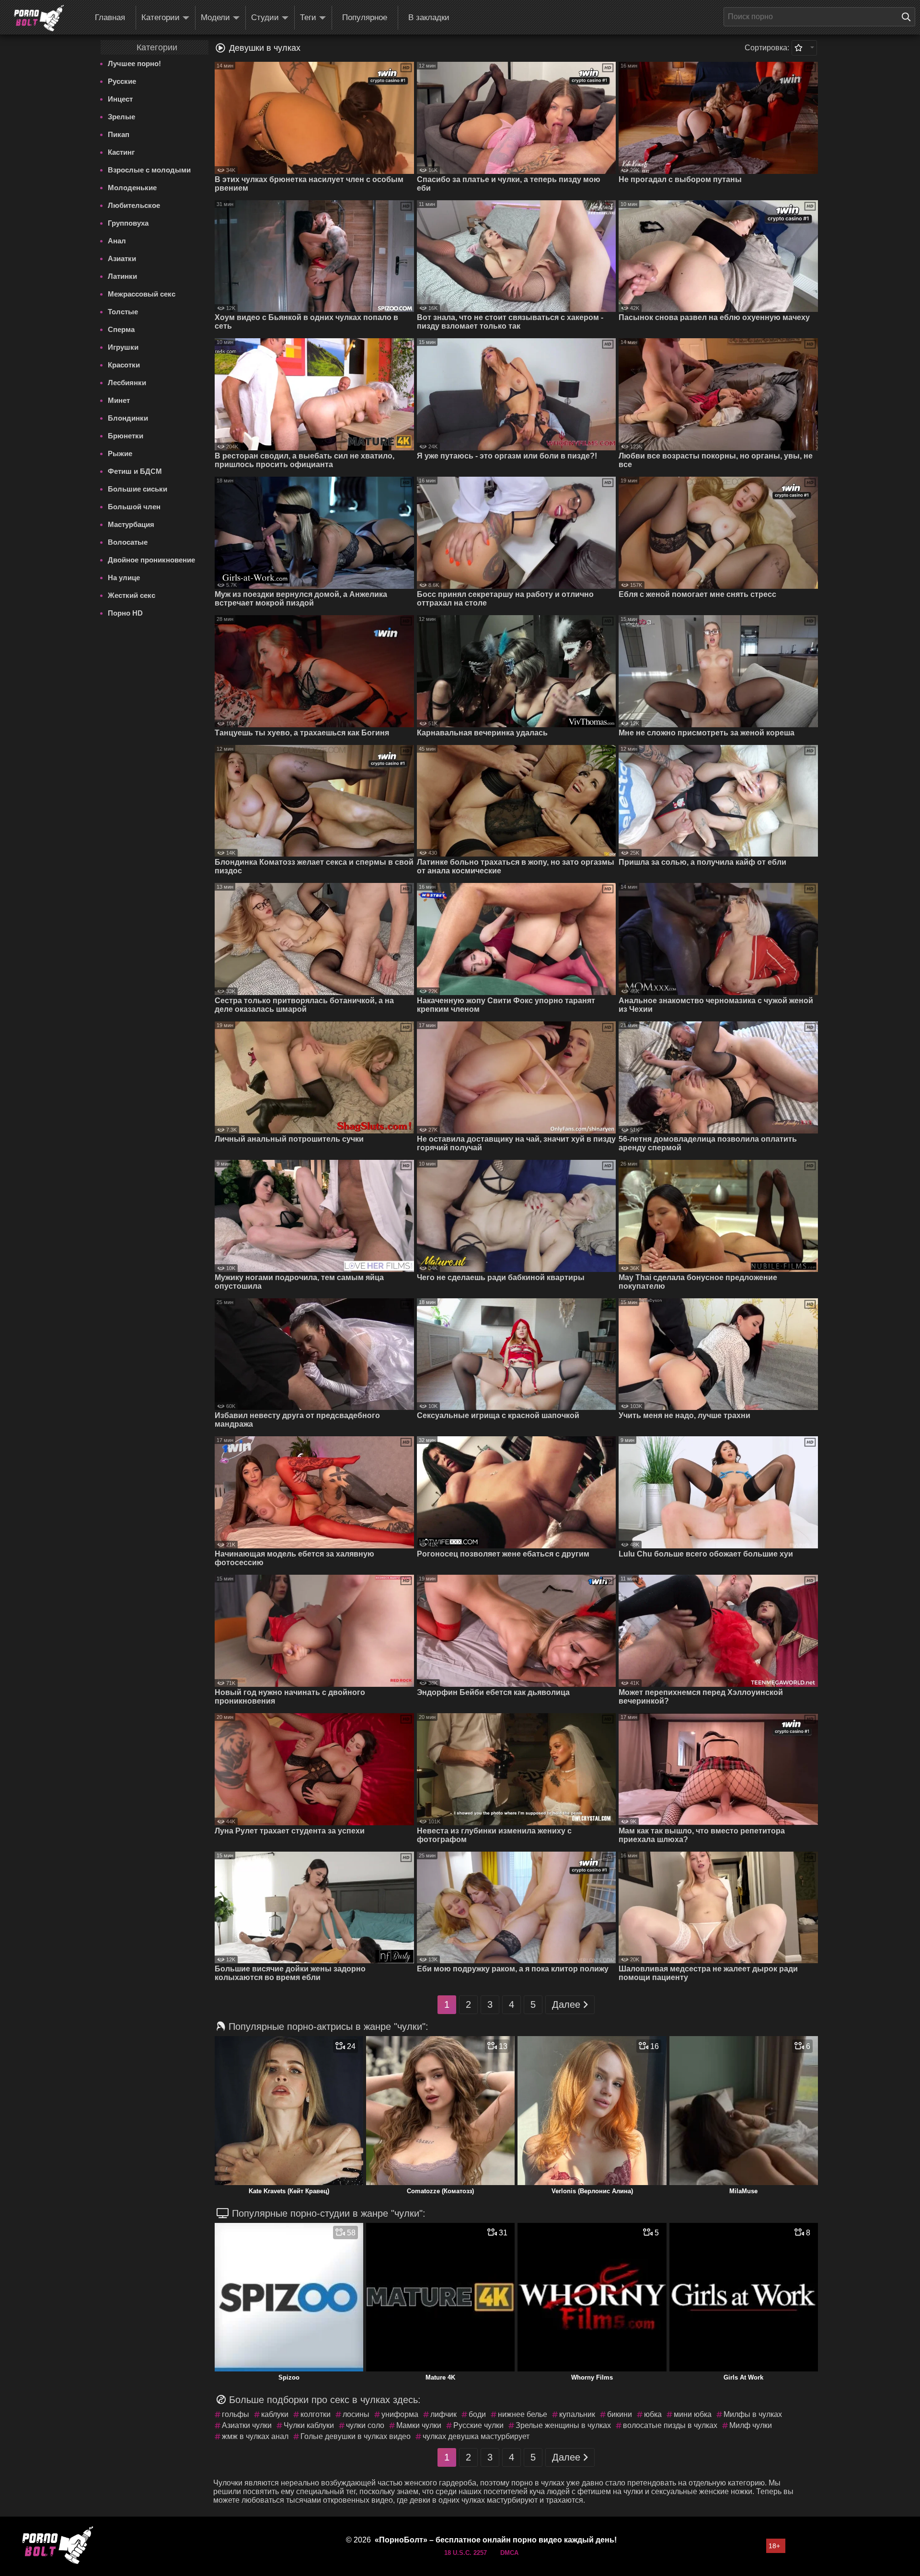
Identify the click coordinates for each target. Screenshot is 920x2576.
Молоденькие (132, 188)
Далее (566, 2004)
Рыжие (120, 453)
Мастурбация (131, 524)
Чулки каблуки (309, 2425)
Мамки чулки (419, 2425)
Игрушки (123, 347)
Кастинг (121, 152)
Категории (161, 17)
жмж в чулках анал (255, 2436)
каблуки (275, 2414)
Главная (110, 17)
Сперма (121, 329)
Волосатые (128, 542)
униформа (400, 2414)
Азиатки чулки (247, 2425)
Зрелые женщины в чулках (563, 2425)
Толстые (123, 312)
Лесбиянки (127, 383)
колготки (316, 2414)
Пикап (119, 134)
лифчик (443, 2414)
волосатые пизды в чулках (670, 2425)
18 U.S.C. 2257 (466, 2553)
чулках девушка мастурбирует (476, 2436)
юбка (653, 2414)
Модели (215, 17)
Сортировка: (767, 48)
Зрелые (121, 117)
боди (477, 2414)
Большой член (134, 507)
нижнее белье (523, 2414)
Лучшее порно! (134, 63)
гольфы (236, 2414)
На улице (124, 578)
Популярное (365, 17)
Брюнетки (126, 436)
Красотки (124, 365)
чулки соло (365, 2425)
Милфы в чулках (753, 2414)
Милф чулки (751, 2425)
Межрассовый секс (142, 294)
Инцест (120, 99)
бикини (620, 2414)
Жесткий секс (132, 595)
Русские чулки (478, 2425)
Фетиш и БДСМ (135, 471)
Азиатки (122, 258)
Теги (308, 17)
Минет (119, 400)
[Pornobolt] (39, 18)
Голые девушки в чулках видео (356, 2436)
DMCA (509, 2553)
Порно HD (125, 613)
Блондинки (128, 418)
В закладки (429, 17)
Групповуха (128, 223)
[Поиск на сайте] (908, 17)
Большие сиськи (138, 489)
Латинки (122, 276)
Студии (265, 17)
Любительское (134, 205)
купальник (577, 2414)
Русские (122, 81)
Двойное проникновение (151, 560)
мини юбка (693, 2414)
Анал (117, 241)
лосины (356, 2414)
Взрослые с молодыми (149, 170)
